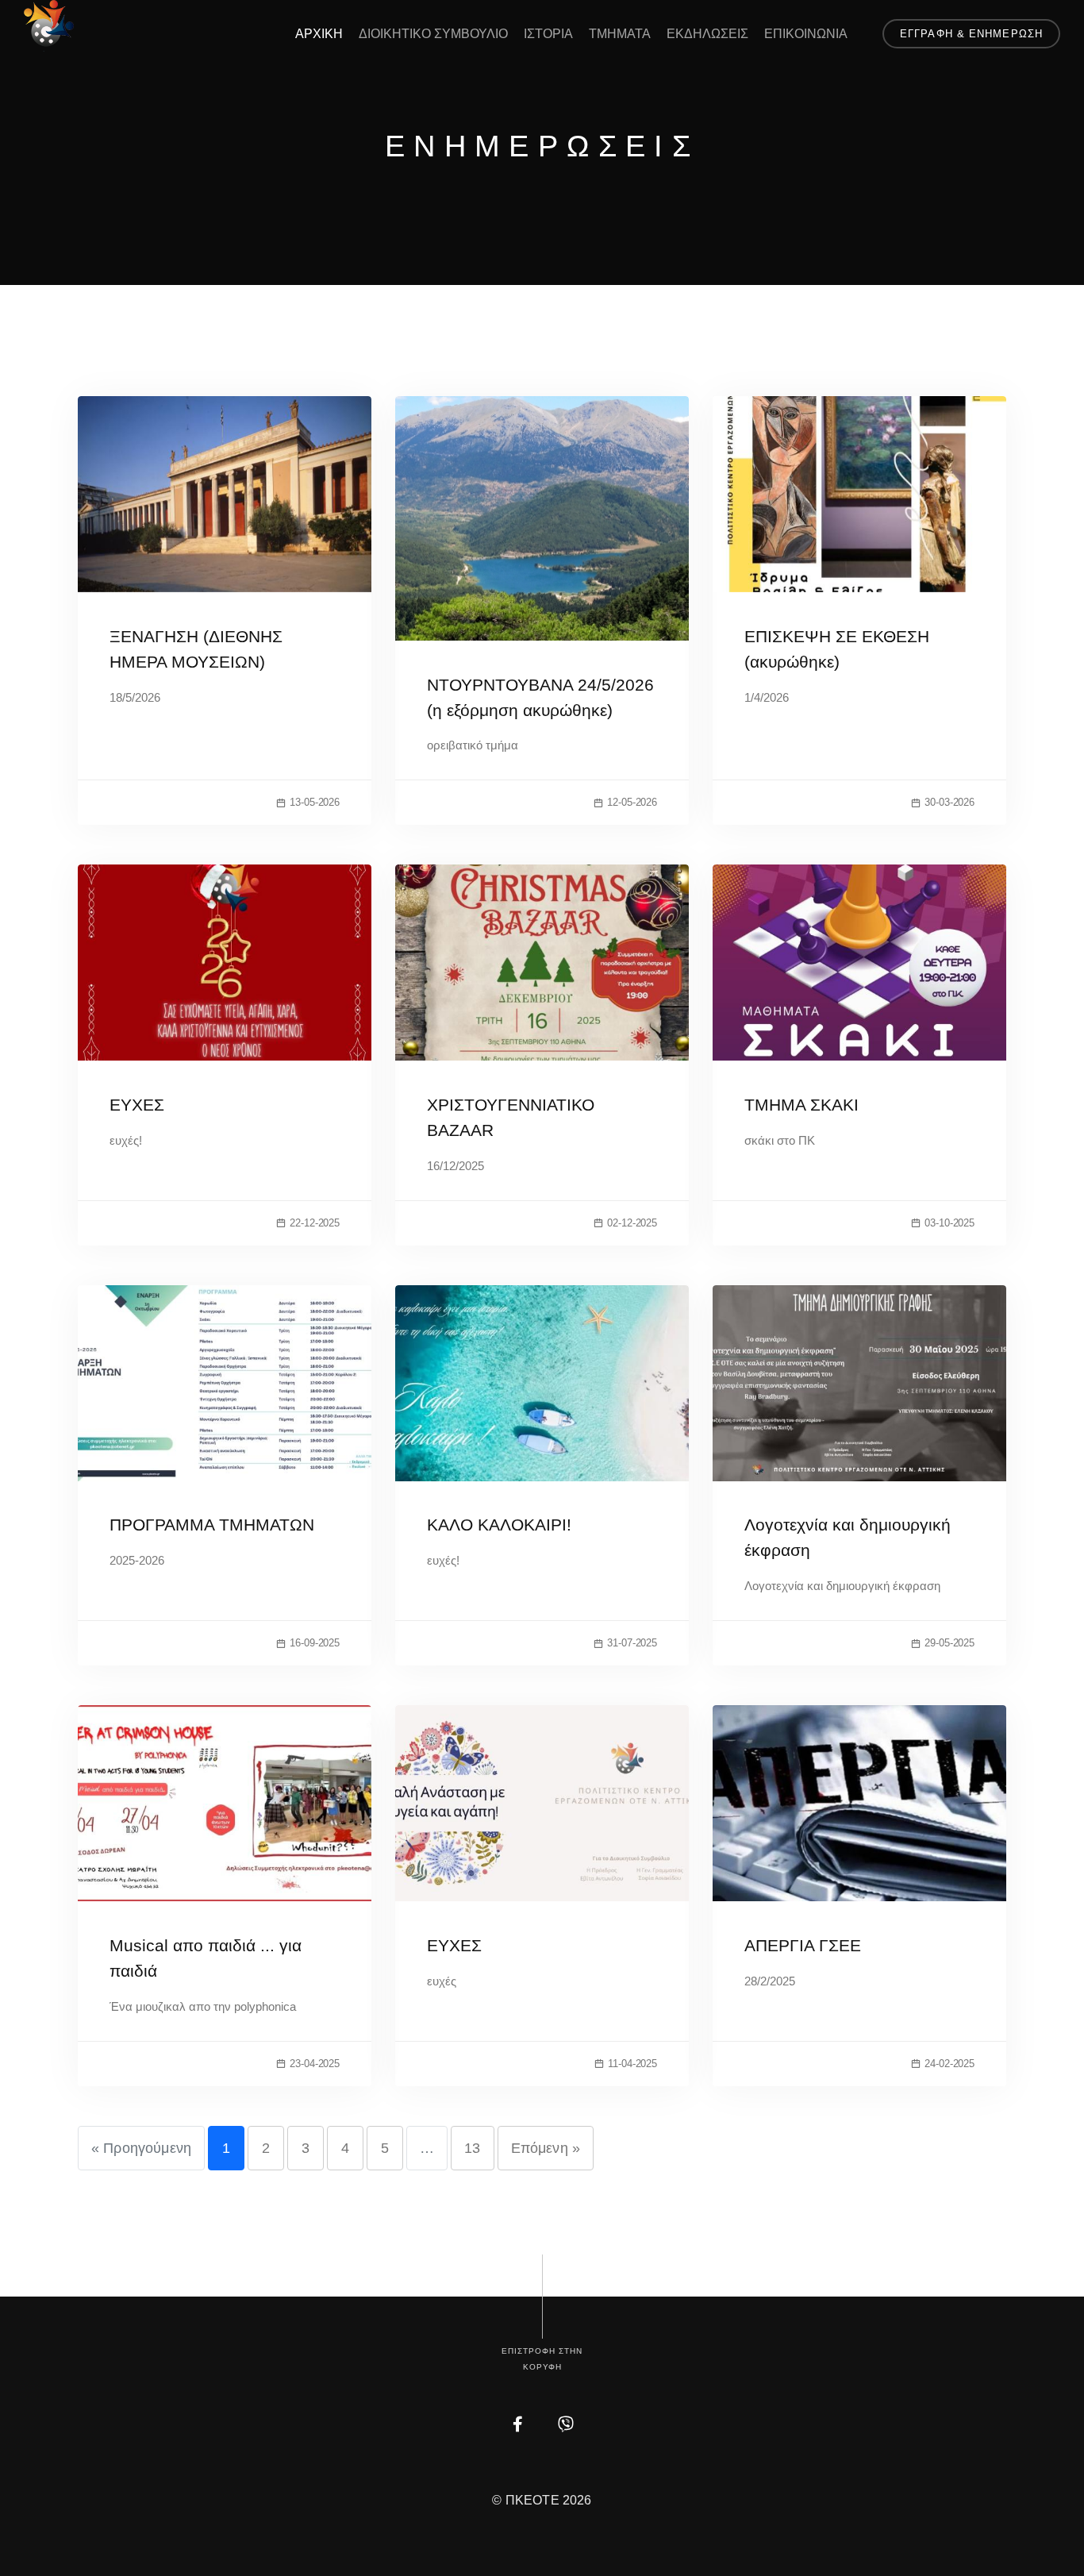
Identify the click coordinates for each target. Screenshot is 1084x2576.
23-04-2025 (315, 2064)
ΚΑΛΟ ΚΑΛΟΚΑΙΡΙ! (499, 1525)
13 (472, 2148)
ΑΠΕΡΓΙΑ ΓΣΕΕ (803, 1945)
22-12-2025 (315, 1223)
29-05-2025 (949, 1643)
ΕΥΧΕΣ (137, 1105)
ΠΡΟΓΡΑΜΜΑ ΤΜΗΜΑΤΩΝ (212, 1525)
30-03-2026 (949, 802)
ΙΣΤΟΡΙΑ (548, 34)
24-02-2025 (949, 2064)
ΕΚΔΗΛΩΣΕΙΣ (707, 34)
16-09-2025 (315, 1643)
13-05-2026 (315, 802)
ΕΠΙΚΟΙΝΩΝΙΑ (806, 34)
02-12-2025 (632, 1223)
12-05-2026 (632, 802)
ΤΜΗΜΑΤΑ (620, 34)
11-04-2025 (632, 2064)
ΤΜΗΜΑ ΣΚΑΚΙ (801, 1105)
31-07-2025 (632, 1643)
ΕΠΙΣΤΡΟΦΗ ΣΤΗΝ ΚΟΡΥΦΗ (542, 2359)
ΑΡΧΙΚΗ (319, 34)
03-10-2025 (949, 1223)
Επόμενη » (546, 2148)
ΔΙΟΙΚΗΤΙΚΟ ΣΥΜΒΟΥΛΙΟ (433, 34)
